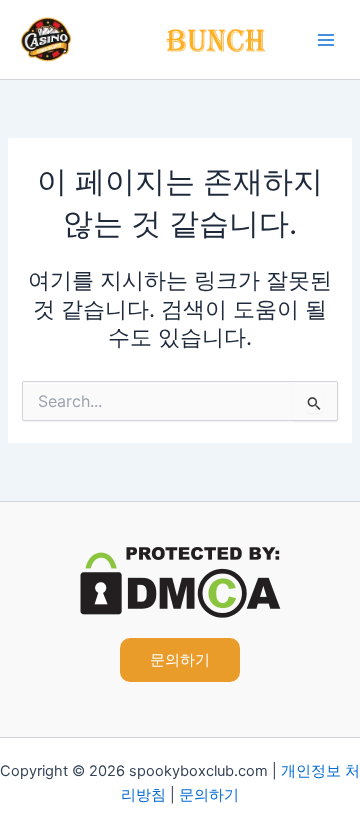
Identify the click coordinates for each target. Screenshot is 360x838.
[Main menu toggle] (326, 40)
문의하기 (209, 795)
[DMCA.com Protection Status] (180, 581)
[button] (180, 660)
